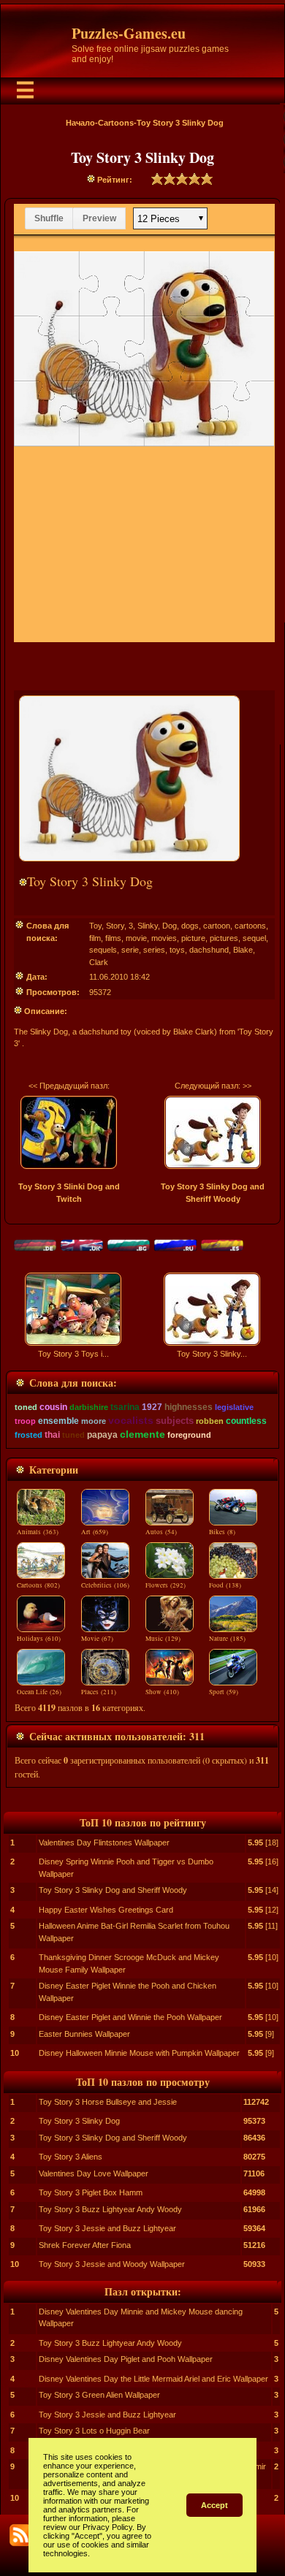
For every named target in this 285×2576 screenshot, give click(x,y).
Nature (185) (227, 1639)
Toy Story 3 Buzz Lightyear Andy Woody (110, 2209)
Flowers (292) (166, 1585)
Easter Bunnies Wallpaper (84, 2034)
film (95, 938)
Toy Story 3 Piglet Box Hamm (91, 2192)
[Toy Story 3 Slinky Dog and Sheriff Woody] (213, 1132)
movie (136, 938)
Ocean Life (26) (39, 1692)
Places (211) (99, 1692)
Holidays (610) (39, 1639)
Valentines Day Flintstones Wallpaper (104, 1843)
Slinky (148, 926)
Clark (99, 962)
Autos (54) (161, 1532)
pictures (224, 938)
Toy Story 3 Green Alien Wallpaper (99, 2395)
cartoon (217, 926)
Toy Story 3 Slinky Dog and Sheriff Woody (113, 1890)
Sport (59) (224, 1692)
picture (193, 938)
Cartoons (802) (38, 1585)
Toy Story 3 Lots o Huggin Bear (94, 2431)
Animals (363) (38, 1532)
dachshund (209, 950)
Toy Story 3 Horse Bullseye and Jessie (108, 2102)
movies (164, 938)
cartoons (250, 926)
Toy (95, 926)
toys (177, 950)
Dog (170, 926)
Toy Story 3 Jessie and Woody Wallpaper (112, 2264)
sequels (103, 950)
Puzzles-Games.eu (129, 33)
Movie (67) (97, 1639)
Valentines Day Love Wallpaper (94, 2173)
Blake (243, 950)
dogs (190, 926)
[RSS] (20, 2535)
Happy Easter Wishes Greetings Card (106, 1910)
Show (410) (162, 1692)
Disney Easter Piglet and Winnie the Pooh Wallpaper (130, 2017)
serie (130, 950)
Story (115, 926)
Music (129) (163, 1639)
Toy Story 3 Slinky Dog (79, 2121)
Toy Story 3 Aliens (71, 2157)
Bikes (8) (222, 1532)
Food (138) (225, 1585)
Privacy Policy (107, 2527)
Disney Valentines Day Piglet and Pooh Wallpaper (126, 2359)
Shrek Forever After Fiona (85, 2245)
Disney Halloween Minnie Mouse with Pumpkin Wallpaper (139, 2053)
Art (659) (95, 1532)
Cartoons (116, 123)
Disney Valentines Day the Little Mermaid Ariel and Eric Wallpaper (153, 2379)
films (113, 938)
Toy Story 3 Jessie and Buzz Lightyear (107, 2228)
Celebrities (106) (105, 1585)
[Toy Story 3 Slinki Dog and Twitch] (69, 1132)
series (154, 950)
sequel (254, 938)
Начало (80, 123)
